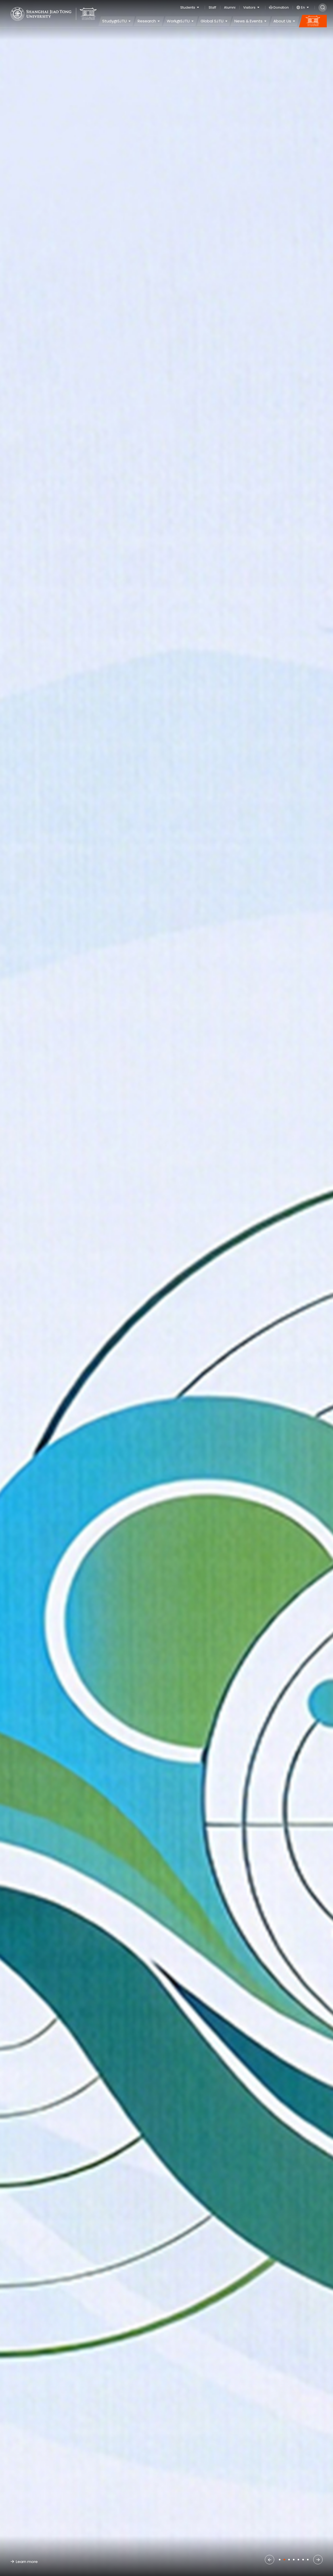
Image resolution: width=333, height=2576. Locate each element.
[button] (270, 2560)
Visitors (249, 7)
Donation (281, 7)
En (303, 7)
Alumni (230, 7)
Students (188, 7)
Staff (212, 7)
